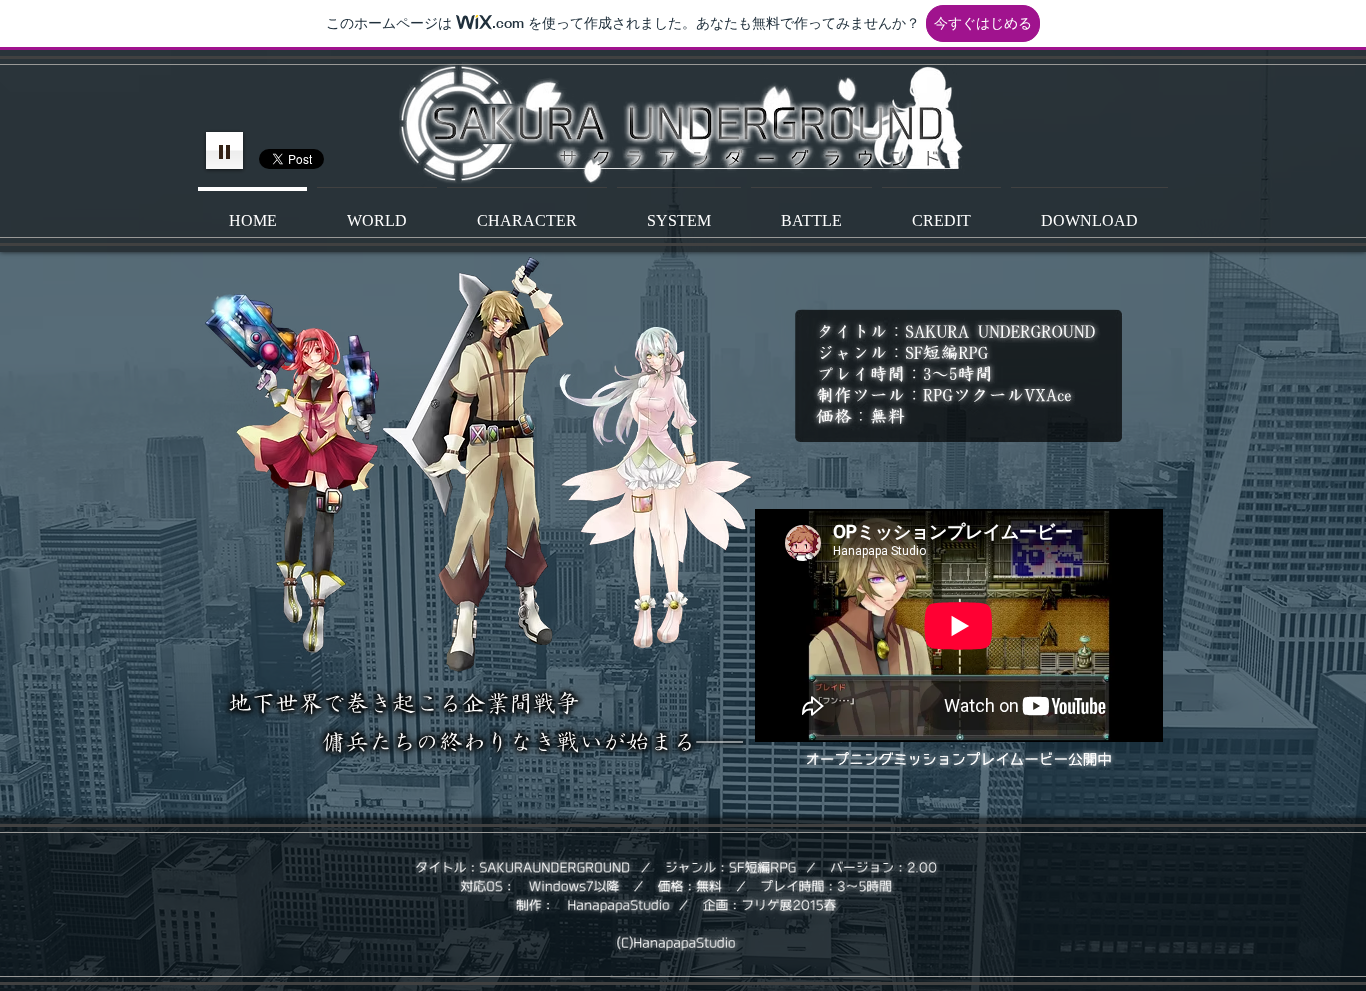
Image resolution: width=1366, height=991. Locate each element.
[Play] (224, 150)
